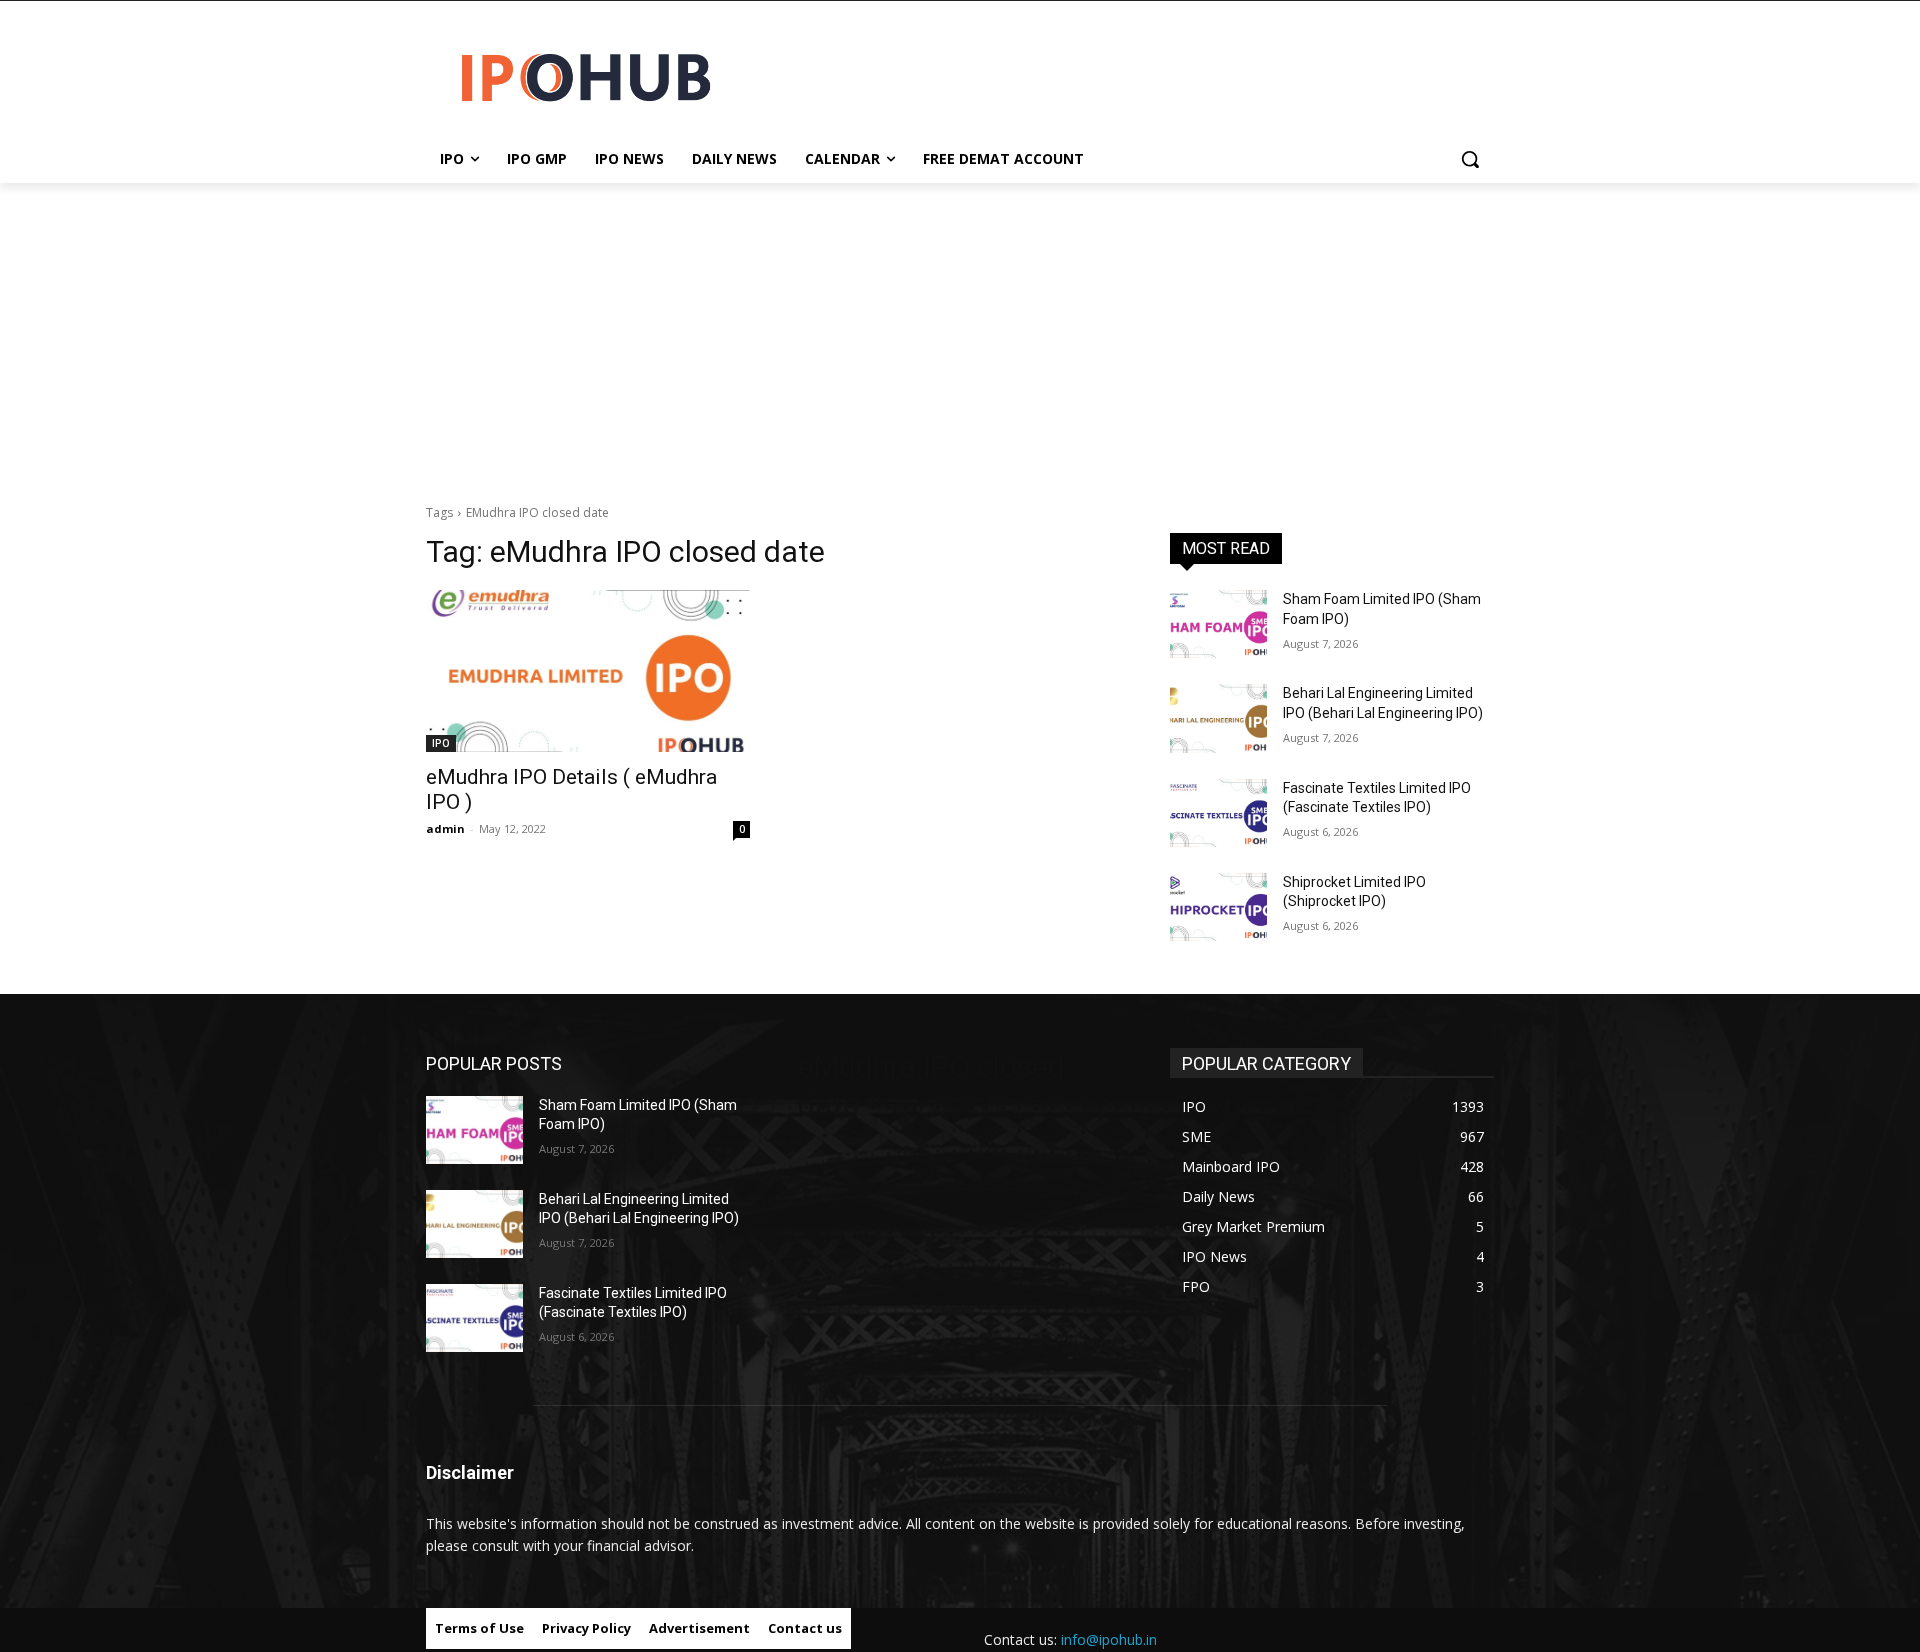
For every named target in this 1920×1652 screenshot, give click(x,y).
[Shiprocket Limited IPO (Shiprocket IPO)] (1218, 907)
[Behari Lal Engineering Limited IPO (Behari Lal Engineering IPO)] (1218, 718)
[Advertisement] (960, 333)
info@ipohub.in (1109, 1639)
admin (445, 828)
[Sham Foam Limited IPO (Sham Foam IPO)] (1218, 624)
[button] (1470, 159)
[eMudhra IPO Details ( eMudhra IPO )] (588, 671)
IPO (441, 743)
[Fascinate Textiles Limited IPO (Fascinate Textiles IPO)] (1218, 813)
